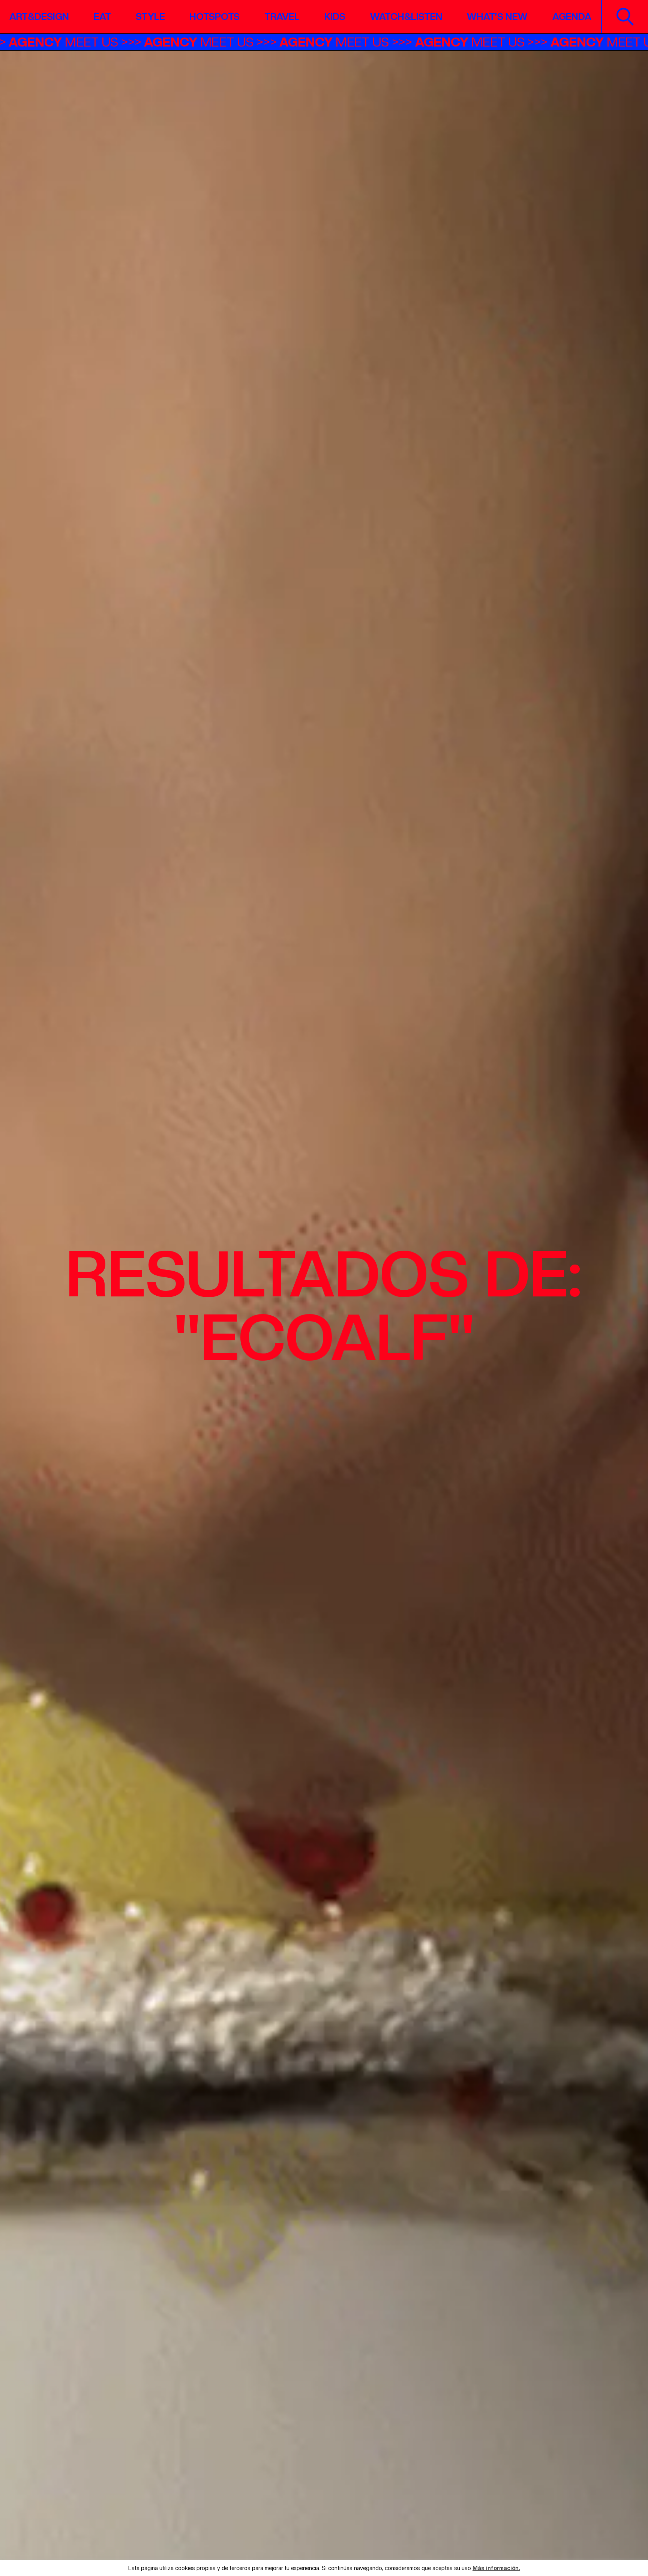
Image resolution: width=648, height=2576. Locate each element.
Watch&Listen (406, 17)
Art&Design (39, 17)
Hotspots (214, 17)
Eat (102, 17)
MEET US (131, 42)
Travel (282, 17)
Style (150, 17)
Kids (335, 17)
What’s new (497, 17)
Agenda (572, 17)
